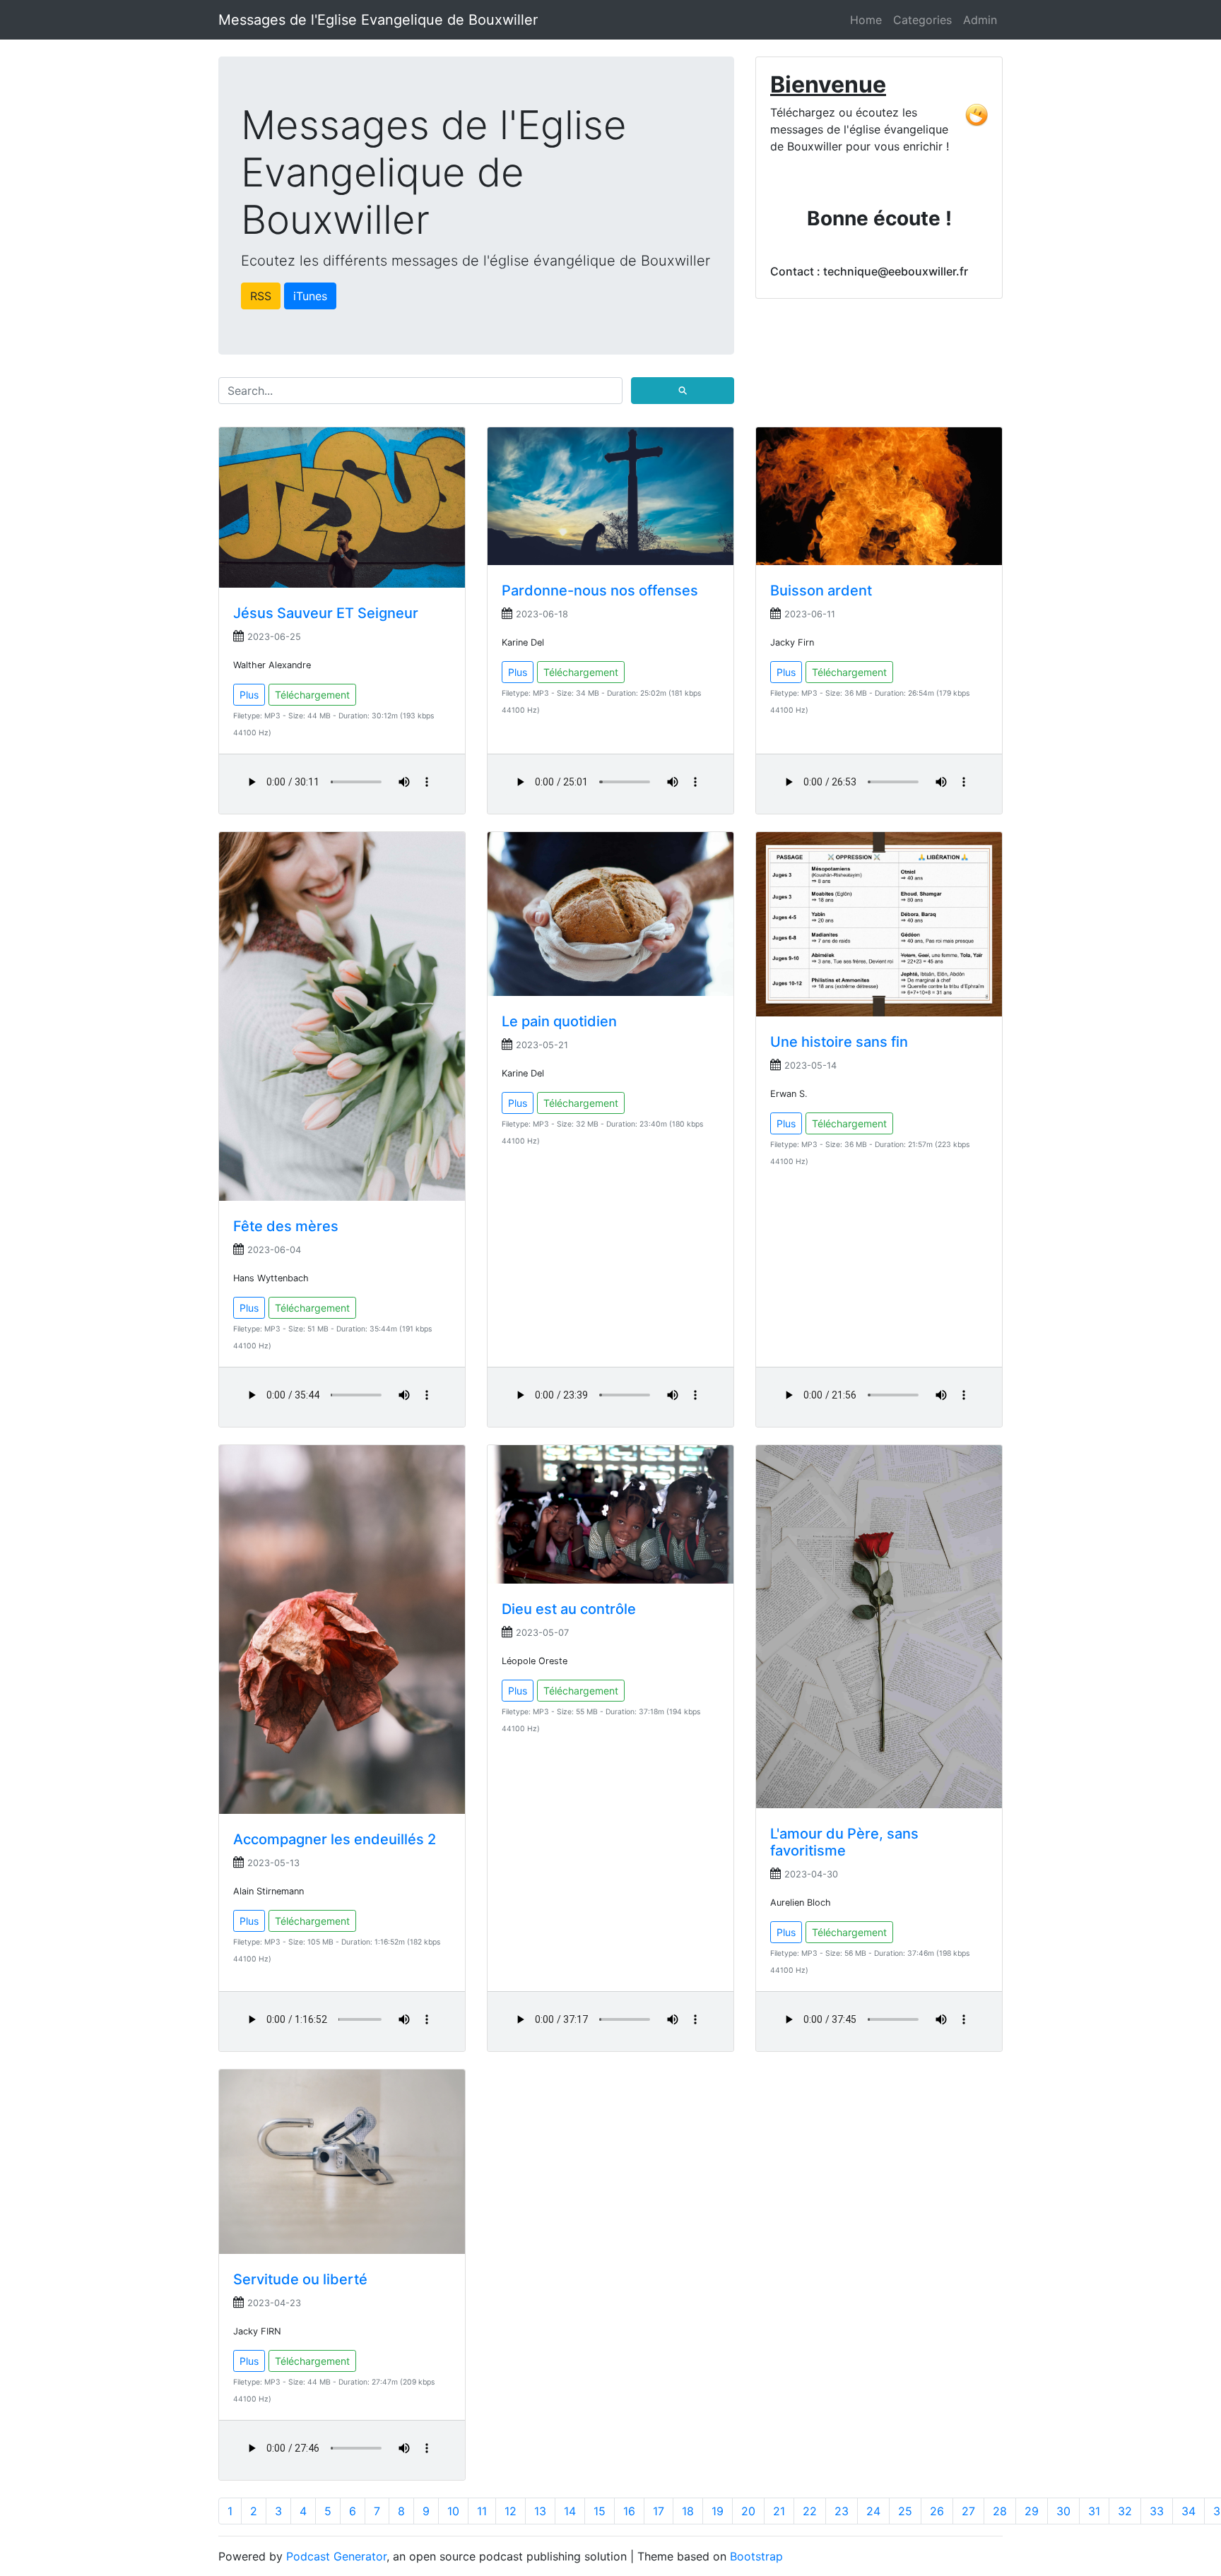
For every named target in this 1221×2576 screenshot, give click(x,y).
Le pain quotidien (559, 1021)
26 (937, 2511)
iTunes (310, 296)
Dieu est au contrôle (569, 1609)
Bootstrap (756, 2556)
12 (511, 2511)
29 (1032, 2511)
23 (842, 2511)
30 (1063, 2511)
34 (1188, 2511)
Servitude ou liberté (300, 2279)
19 (718, 2511)
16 (629, 2511)
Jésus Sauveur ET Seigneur (326, 613)
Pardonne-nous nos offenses (600, 590)
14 (570, 2511)
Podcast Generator (336, 2556)
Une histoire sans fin (839, 1042)
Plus (249, 695)
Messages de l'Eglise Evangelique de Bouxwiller (378, 20)
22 (810, 2511)
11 (482, 2511)
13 (540, 2511)
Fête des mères (286, 1226)
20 (748, 2511)
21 (779, 2511)
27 (968, 2511)
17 (659, 2511)
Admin (980, 20)
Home (866, 20)
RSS (261, 296)
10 (453, 2511)
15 (600, 2511)
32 (1125, 2511)
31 (1094, 2511)
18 (688, 2511)
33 (1157, 2511)
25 (905, 2511)
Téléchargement (312, 695)
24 (873, 2511)
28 (1000, 2511)
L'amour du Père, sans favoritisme (844, 1842)
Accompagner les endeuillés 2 (335, 1839)
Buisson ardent (821, 590)
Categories (922, 20)
